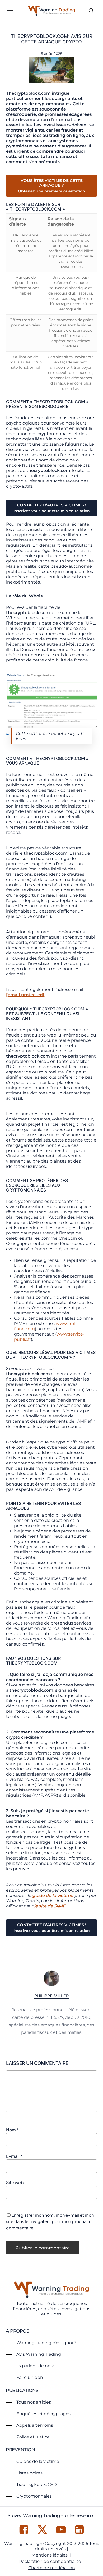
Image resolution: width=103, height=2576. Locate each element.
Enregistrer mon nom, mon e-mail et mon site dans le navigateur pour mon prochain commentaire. (50, 2221)
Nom (12, 2130)
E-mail (14, 2156)
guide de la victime (53, 1895)
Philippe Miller (51, 1996)
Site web (15, 2182)
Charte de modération (52, 2568)
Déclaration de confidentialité (50, 2561)
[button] (10, 11)
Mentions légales (50, 2555)
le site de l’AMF (50, 1906)
